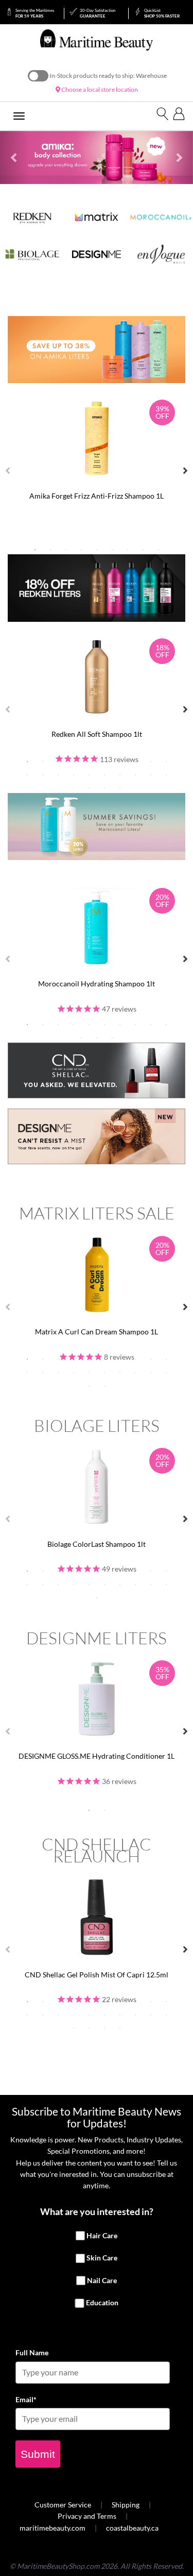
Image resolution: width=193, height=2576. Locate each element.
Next (185, 471)
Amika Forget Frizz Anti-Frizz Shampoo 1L (97, 496)
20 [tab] (166, 775)
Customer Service (63, 2505)
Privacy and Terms (87, 2516)
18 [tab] (135, 775)
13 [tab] (58, 775)
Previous (8, 471)
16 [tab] (104, 775)
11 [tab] (27, 775)
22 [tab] (89, 788)
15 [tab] (89, 775)
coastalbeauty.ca (132, 2528)
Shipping (126, 2505)
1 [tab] (35, 550)
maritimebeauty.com (52, 2528)
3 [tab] (66, 550)
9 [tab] (159, 550)
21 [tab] (74, 788)
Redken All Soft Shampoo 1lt (97, 734)
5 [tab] (97, 550)
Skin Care (102, 2258)
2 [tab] (50, 550)
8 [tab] (143, 550)
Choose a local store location (99, 89)
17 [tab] (120, 775)
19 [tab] (151, 775)
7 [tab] (128, 550)
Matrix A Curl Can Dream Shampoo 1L (97, 1332)
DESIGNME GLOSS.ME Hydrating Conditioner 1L (97, 1756)
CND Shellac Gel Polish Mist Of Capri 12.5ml (97, 1975)
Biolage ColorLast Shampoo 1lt (97, 1544)
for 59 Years (35, 13)
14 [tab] (74, 775)
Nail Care (102, 2280)
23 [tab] (104, 788)
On (38, 76)
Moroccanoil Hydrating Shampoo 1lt (97, 984)
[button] (14, 158)
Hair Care (102, 2235)
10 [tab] (166, 762)
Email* (26, 2399)
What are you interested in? (97, 2211)
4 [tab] (81, 550)
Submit (38, 2454)
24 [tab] (120, 788)
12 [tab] (43, 775)
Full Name (32, 2352)
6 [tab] (112, 550)
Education (102, 2303)
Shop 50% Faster (162, 13)
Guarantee (98, 13)
